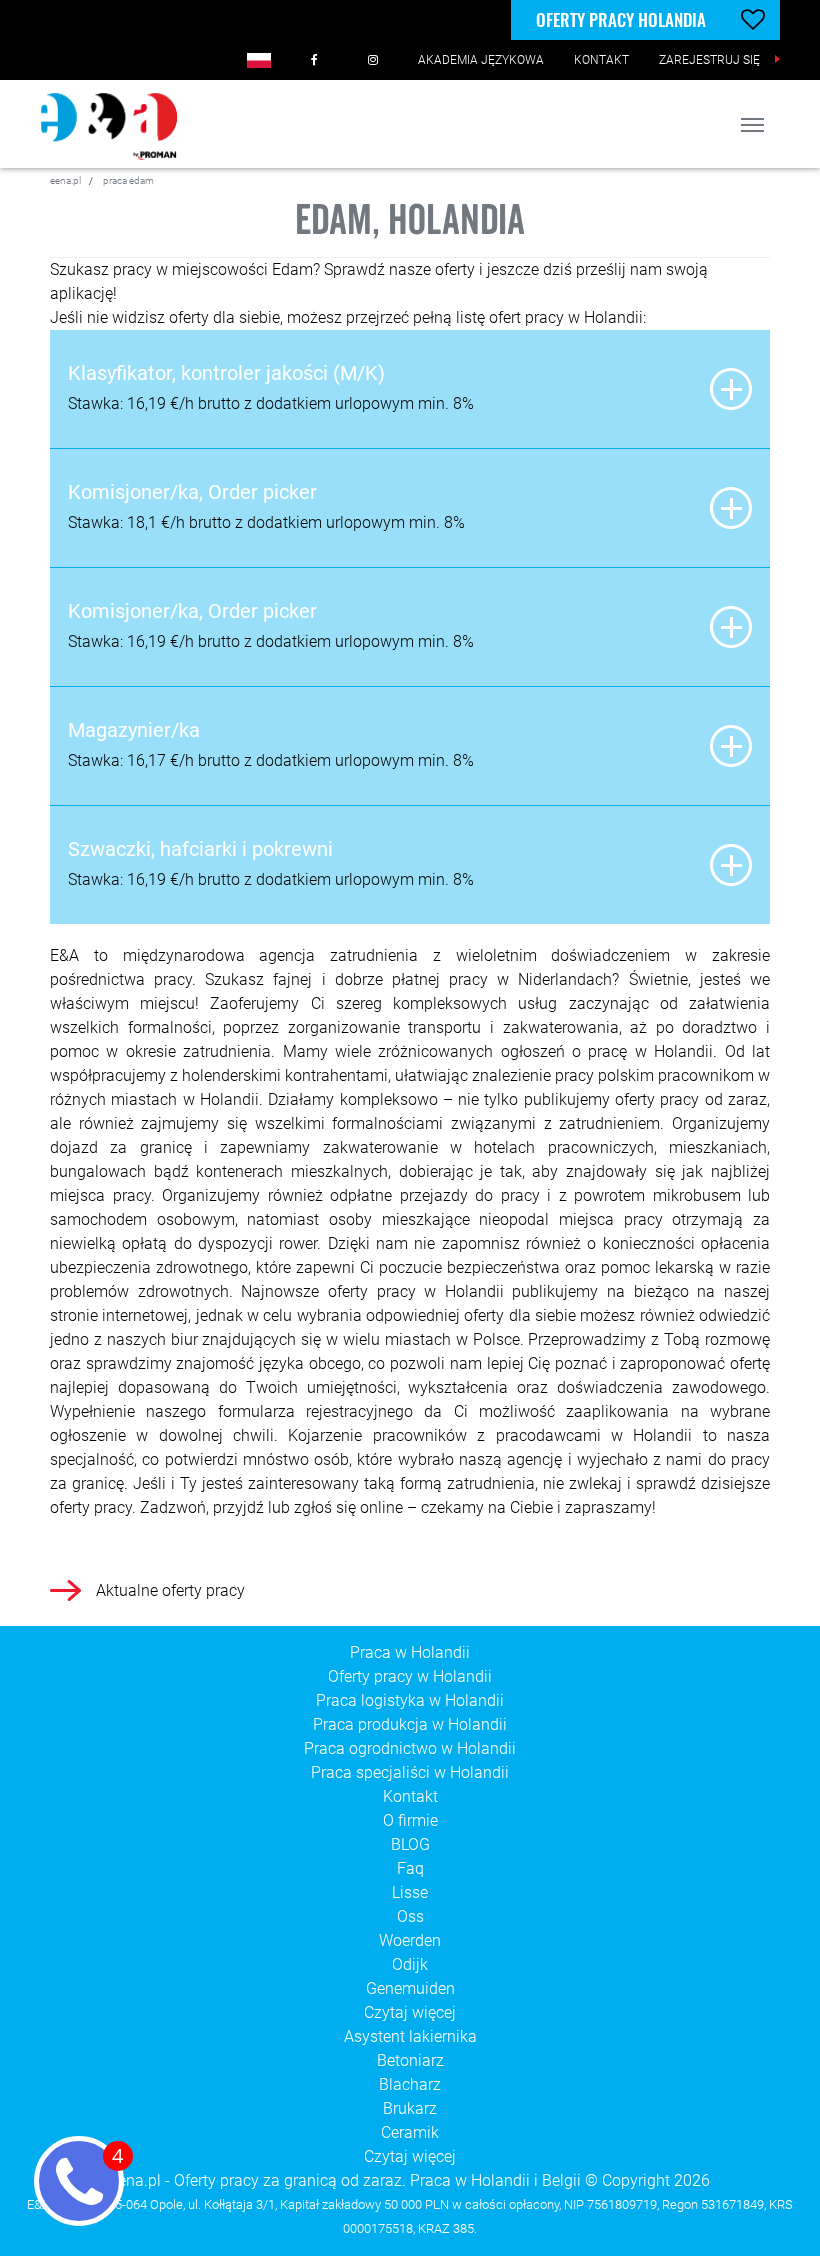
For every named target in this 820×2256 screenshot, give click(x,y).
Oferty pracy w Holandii (410, 1676)
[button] (259, 60)
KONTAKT (601, 60)
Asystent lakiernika (410, 2036)
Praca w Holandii (410, 1652)
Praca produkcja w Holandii (410, 1724)
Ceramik (410, 2132)
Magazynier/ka (134, 730)
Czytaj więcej (410, 2012)
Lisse (410, 1892)
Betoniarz (410, 2060)
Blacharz (410, 2084)
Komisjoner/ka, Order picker (192, 492)
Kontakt (410, 1796)
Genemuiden (410, 1988)
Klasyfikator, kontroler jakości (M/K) (226, 373)
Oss (410, 1916)
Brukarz (410, 2108)
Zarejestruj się (709, 60)
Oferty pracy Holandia (621, 19)
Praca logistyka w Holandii (410, 1700)
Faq (410, 1868)
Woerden (410, 1940)
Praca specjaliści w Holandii (410, 1772)
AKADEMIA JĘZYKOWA (481, 60)
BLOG (410, 1844)
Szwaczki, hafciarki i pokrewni (200, 849)
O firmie (410, 1820)
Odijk (410, 1964)
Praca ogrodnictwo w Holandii (410, 1748)
